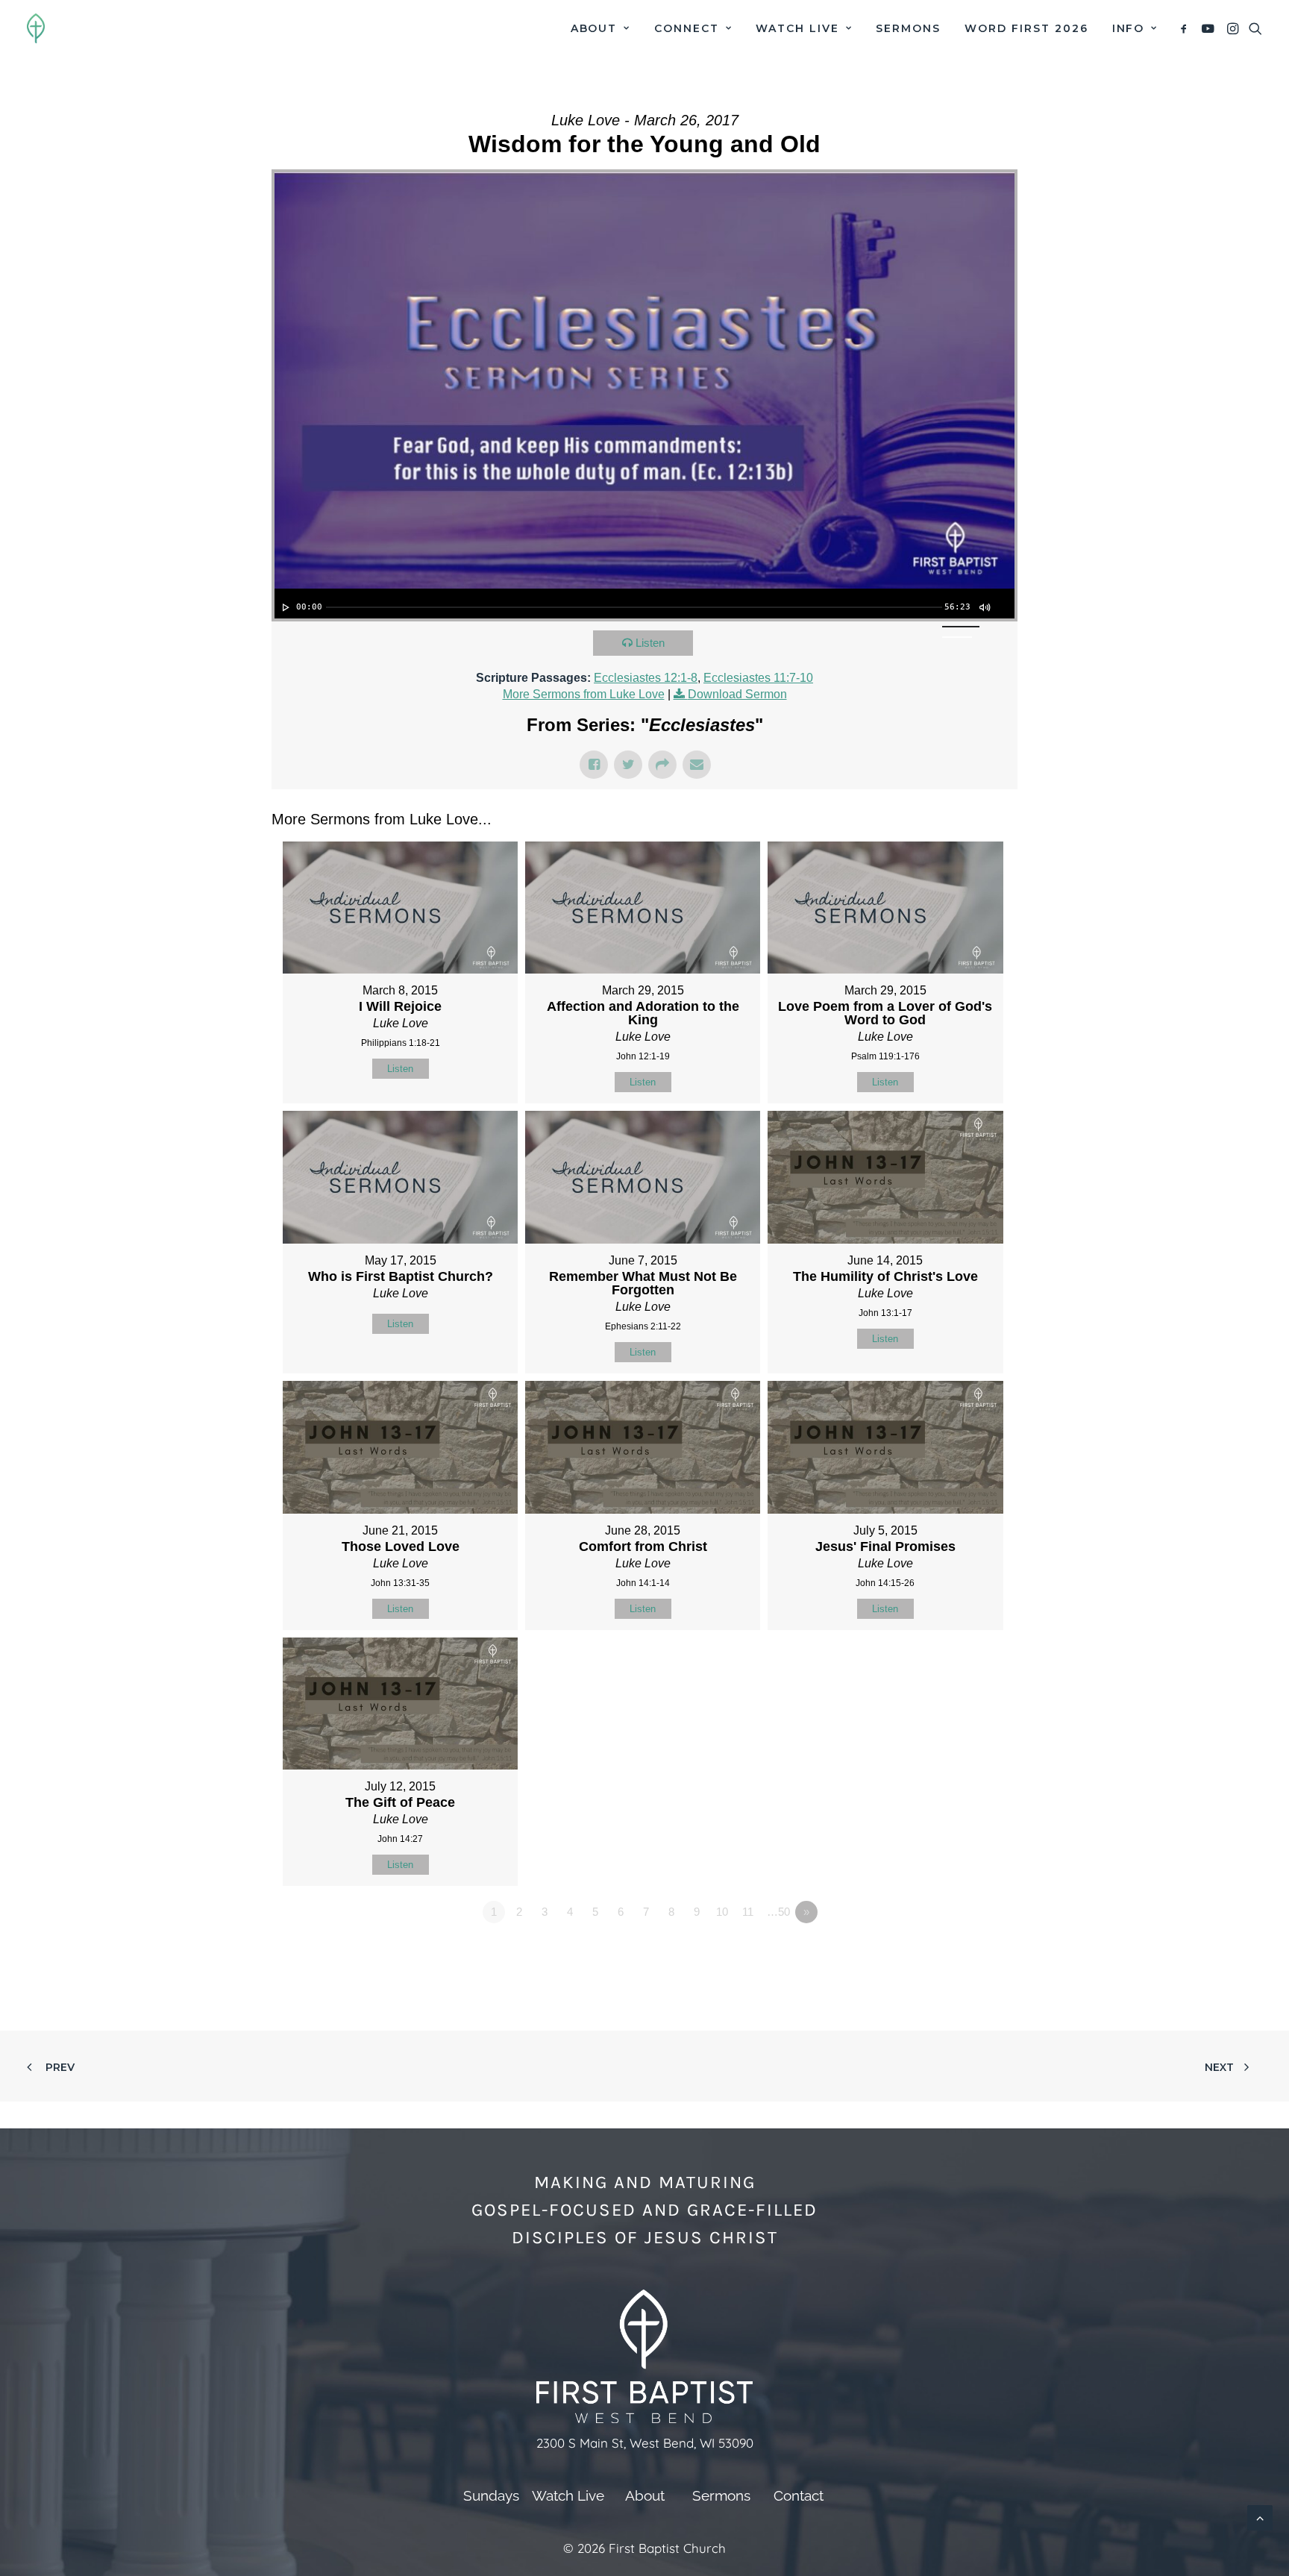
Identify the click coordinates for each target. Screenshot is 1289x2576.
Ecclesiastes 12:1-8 (646, 678)
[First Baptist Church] (36, 28)
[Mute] (984, 607)
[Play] (284, 607)
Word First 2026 (1026, 28)
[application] (644, 604)
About (594, 28)
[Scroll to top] (1260, 2517)
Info (1129, 28)
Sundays (491, 2495)
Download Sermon (737, 694)
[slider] (634, 607)
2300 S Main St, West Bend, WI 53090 (645, 2443)
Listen (650, 643)
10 (722, 1912)
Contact (799, 2495)
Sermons (908, 28)
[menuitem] (600, 28)
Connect (687, 28)
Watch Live (797, 28)
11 (748, 1912)
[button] (1186, 28)
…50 (778, 1912)
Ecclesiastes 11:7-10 (758, 678)
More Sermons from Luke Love (584, 694)
